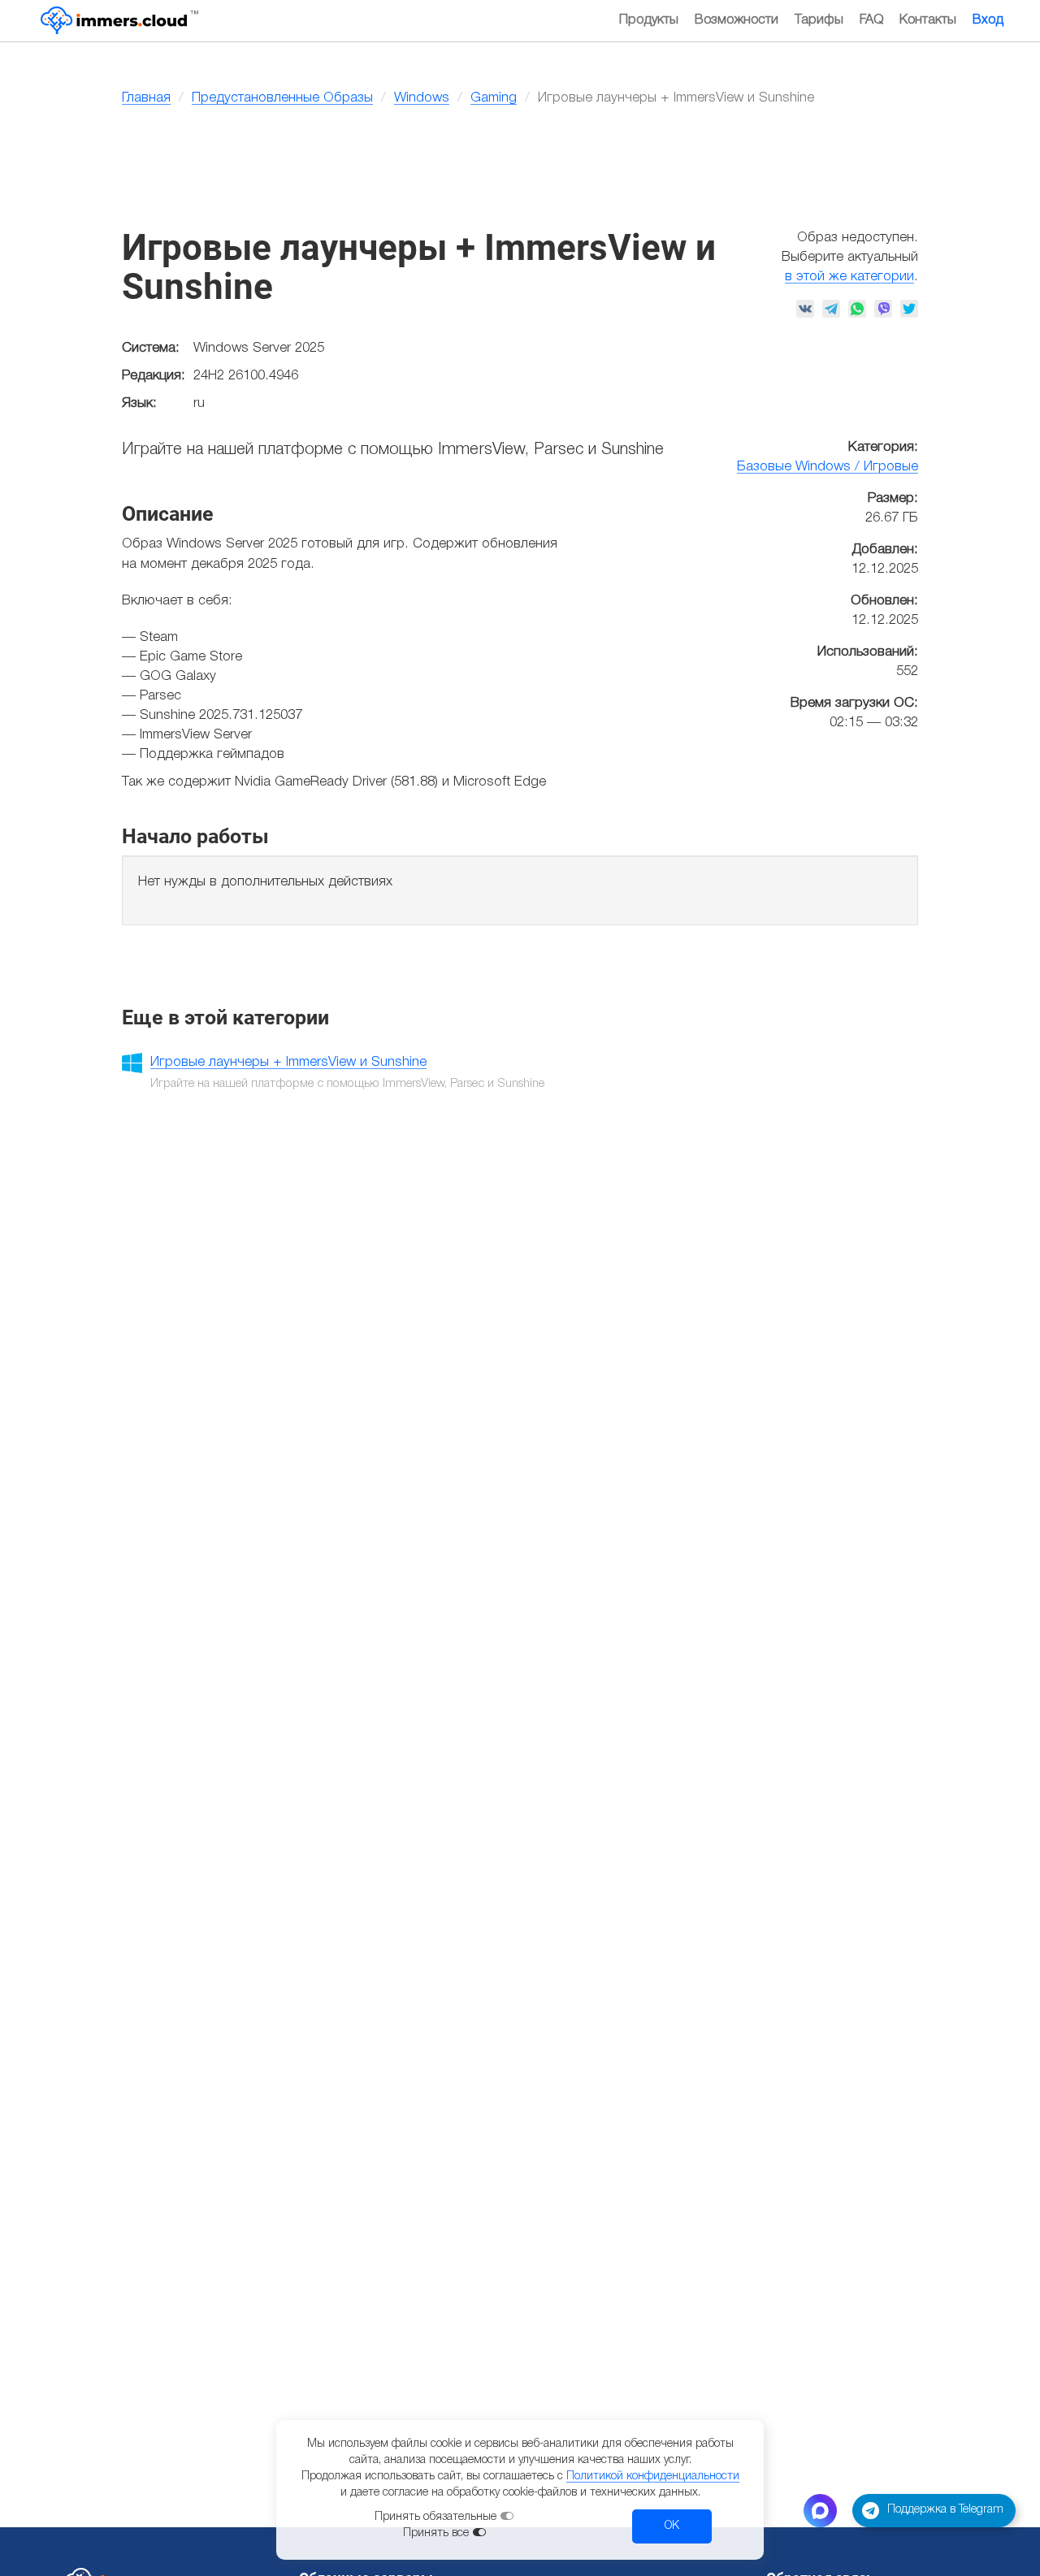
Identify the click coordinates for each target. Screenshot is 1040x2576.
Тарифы (819, 20)
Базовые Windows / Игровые (828, 467)
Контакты (928, 20)
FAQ (871, 20)
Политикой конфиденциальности (653, 2476)
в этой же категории (849, 277)
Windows (422, 98)
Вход (988, 20)
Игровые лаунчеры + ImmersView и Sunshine (288, 1062)
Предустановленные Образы (282, 98)
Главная (146, 98)
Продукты (649, 20)
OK (672, 2526)
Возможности (737, 20)
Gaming (494, 98)
